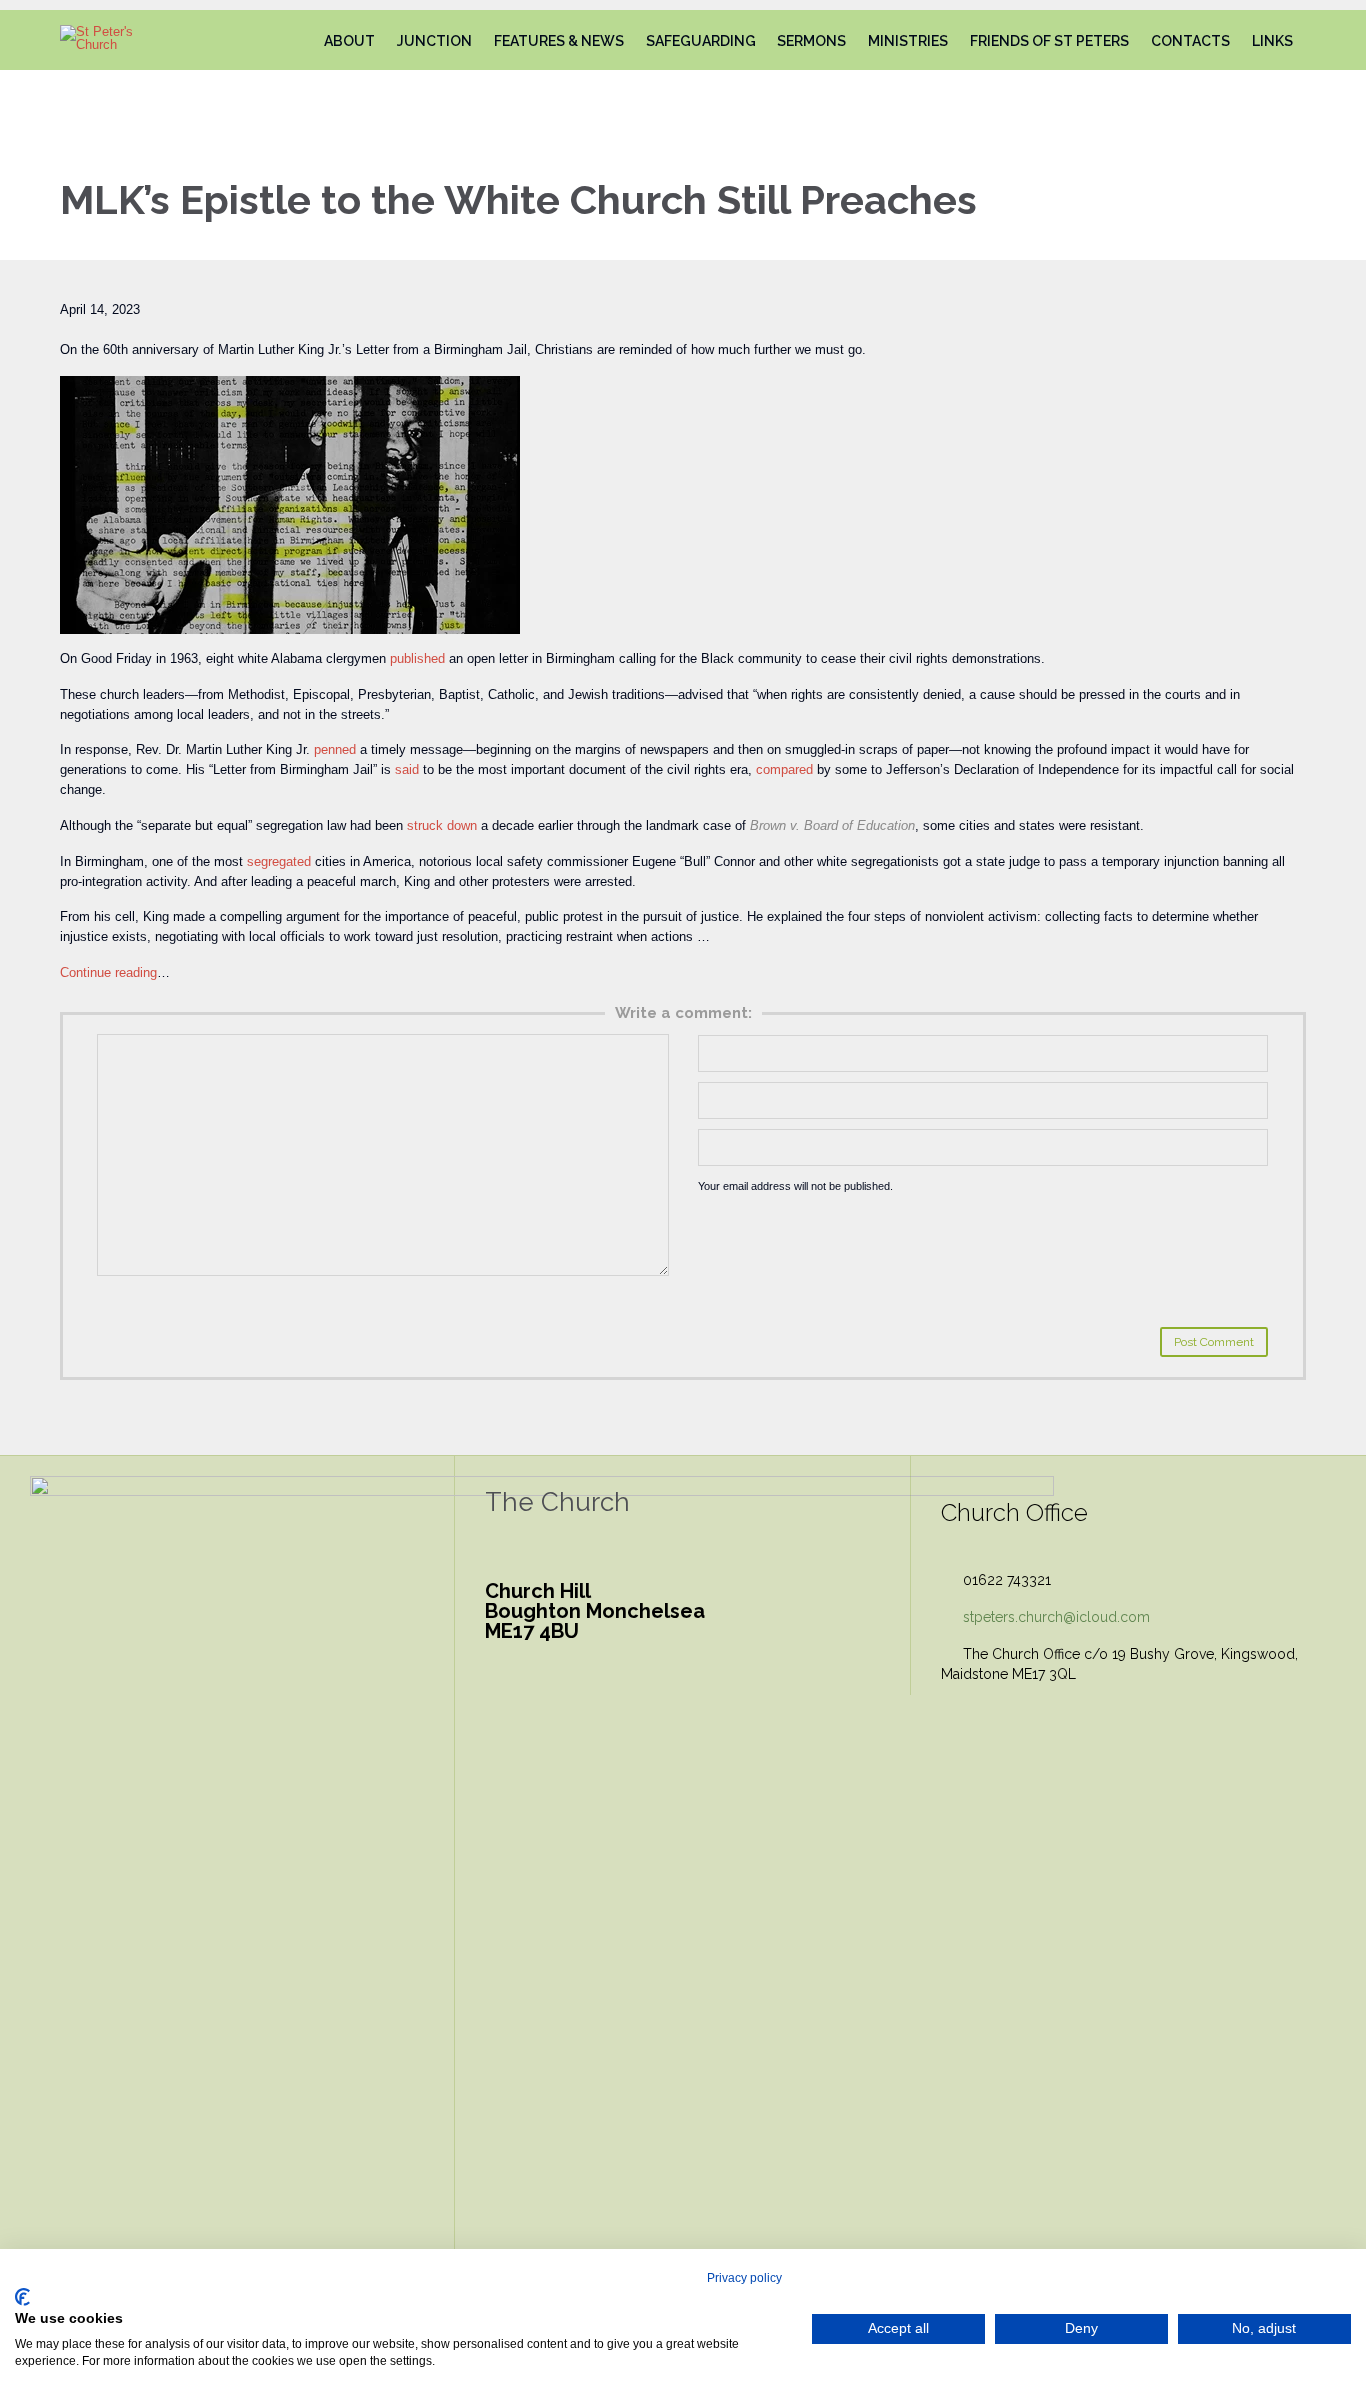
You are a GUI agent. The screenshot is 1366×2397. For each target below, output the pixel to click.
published (417, 658)
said (407, 769)
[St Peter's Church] (113, 38)
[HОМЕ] (294, 42)
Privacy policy (744, 2278)
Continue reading (108, 972)
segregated (279, 861)
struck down (442, 825)
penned (335, 749)
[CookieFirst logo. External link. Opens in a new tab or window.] (22, 2297)
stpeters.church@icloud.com (1045, 1617)
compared (784, 769)
